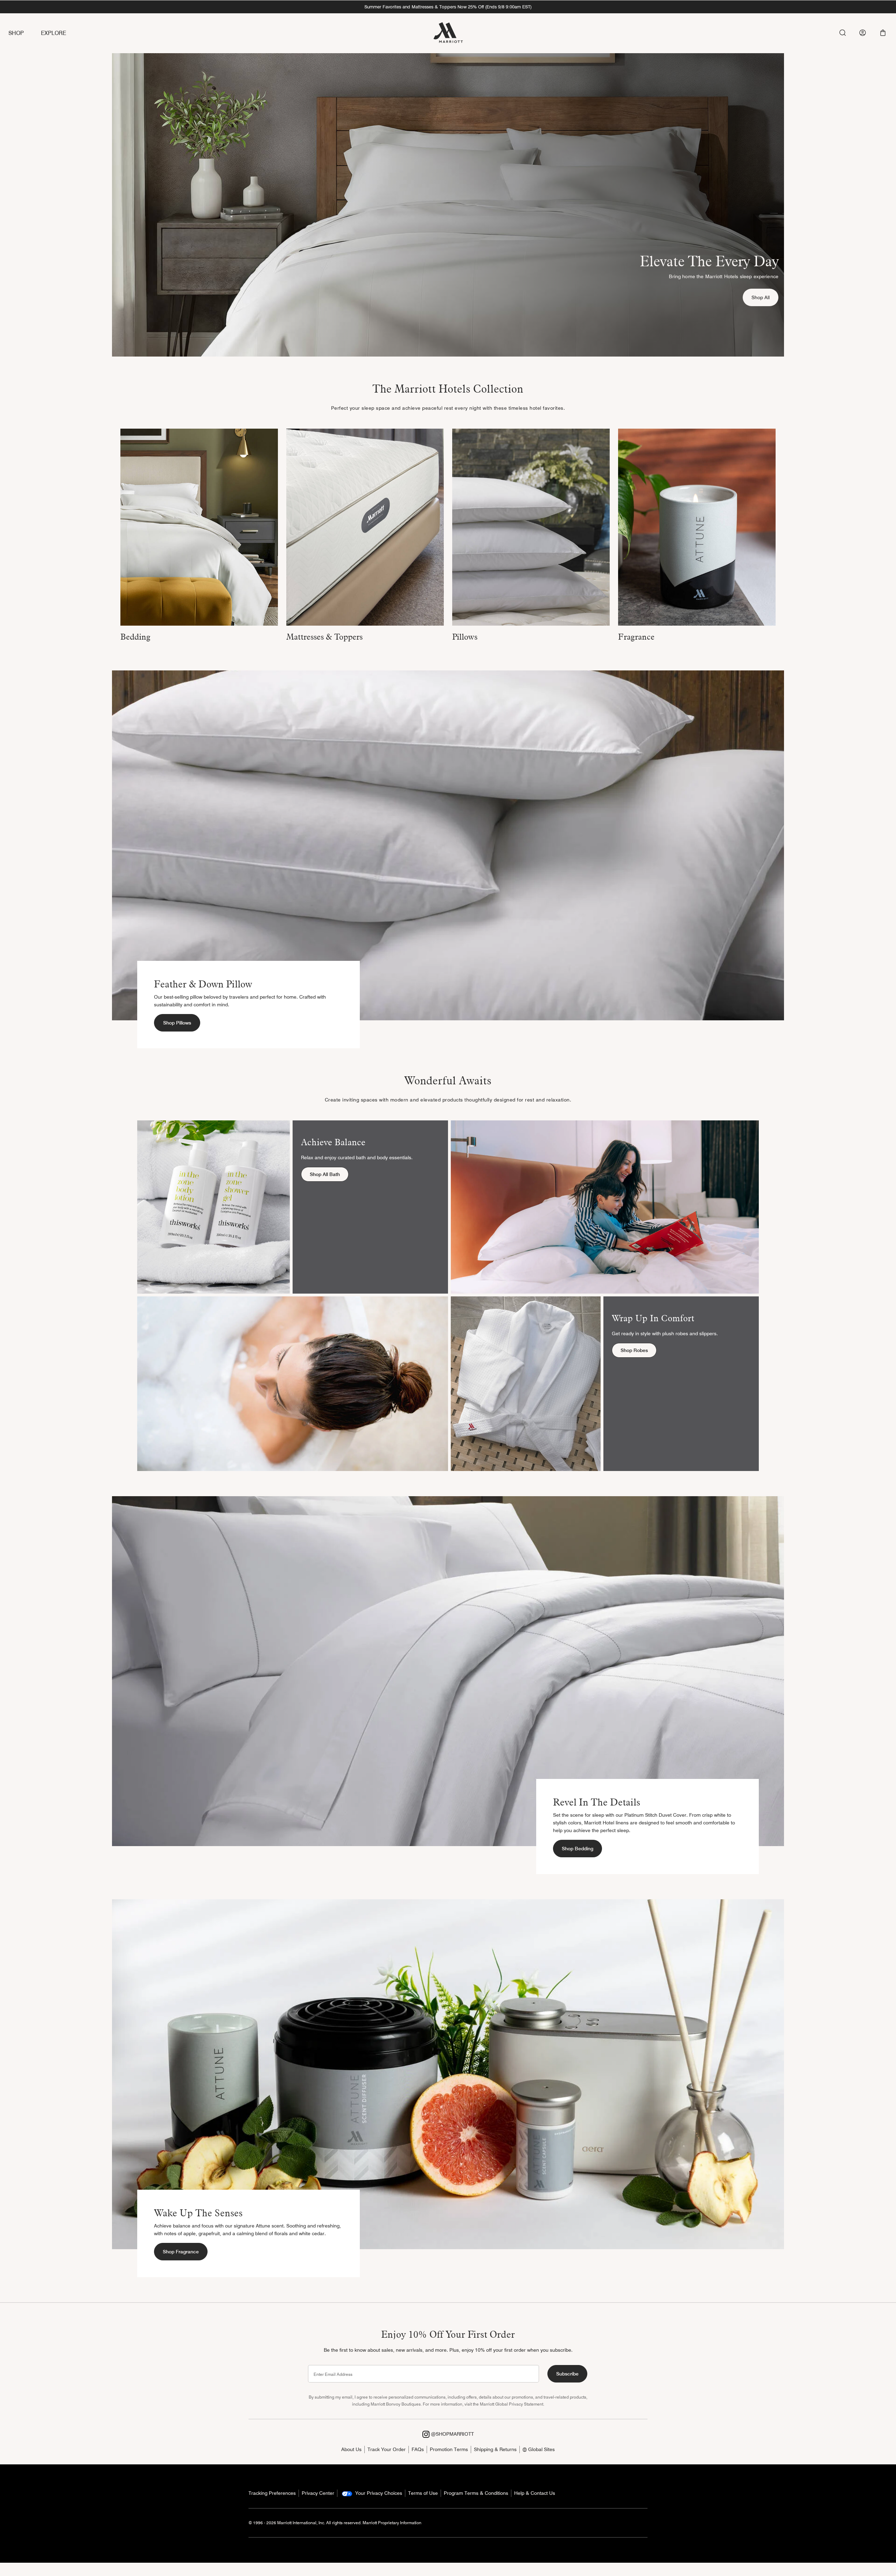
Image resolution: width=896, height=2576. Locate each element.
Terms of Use (423, 2493)
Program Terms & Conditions (476, 2493)
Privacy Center (318, 2493)
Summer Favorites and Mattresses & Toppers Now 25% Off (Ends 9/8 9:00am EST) (448, 7)
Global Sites (541, 2449)
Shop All (765, 297)
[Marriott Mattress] (365, 527)
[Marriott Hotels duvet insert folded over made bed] (199, 527)
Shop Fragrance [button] (181, 2252)
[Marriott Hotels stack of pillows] (531, 527)
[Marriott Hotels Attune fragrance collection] (697, 527)
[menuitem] (25, 33)
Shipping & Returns (495, 2449)
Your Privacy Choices (378, 2493)
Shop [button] (16, 33)
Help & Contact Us (535, 2493)
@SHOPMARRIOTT (452, 2434)
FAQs (418, 2449)
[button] (883, 33)
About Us (351, 2449)
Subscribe (567, 2374)
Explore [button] (54, 33)
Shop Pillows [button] (177, 1023)
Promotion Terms (449, 2449)
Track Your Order (387, 2449)
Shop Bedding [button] (577, 1849)
